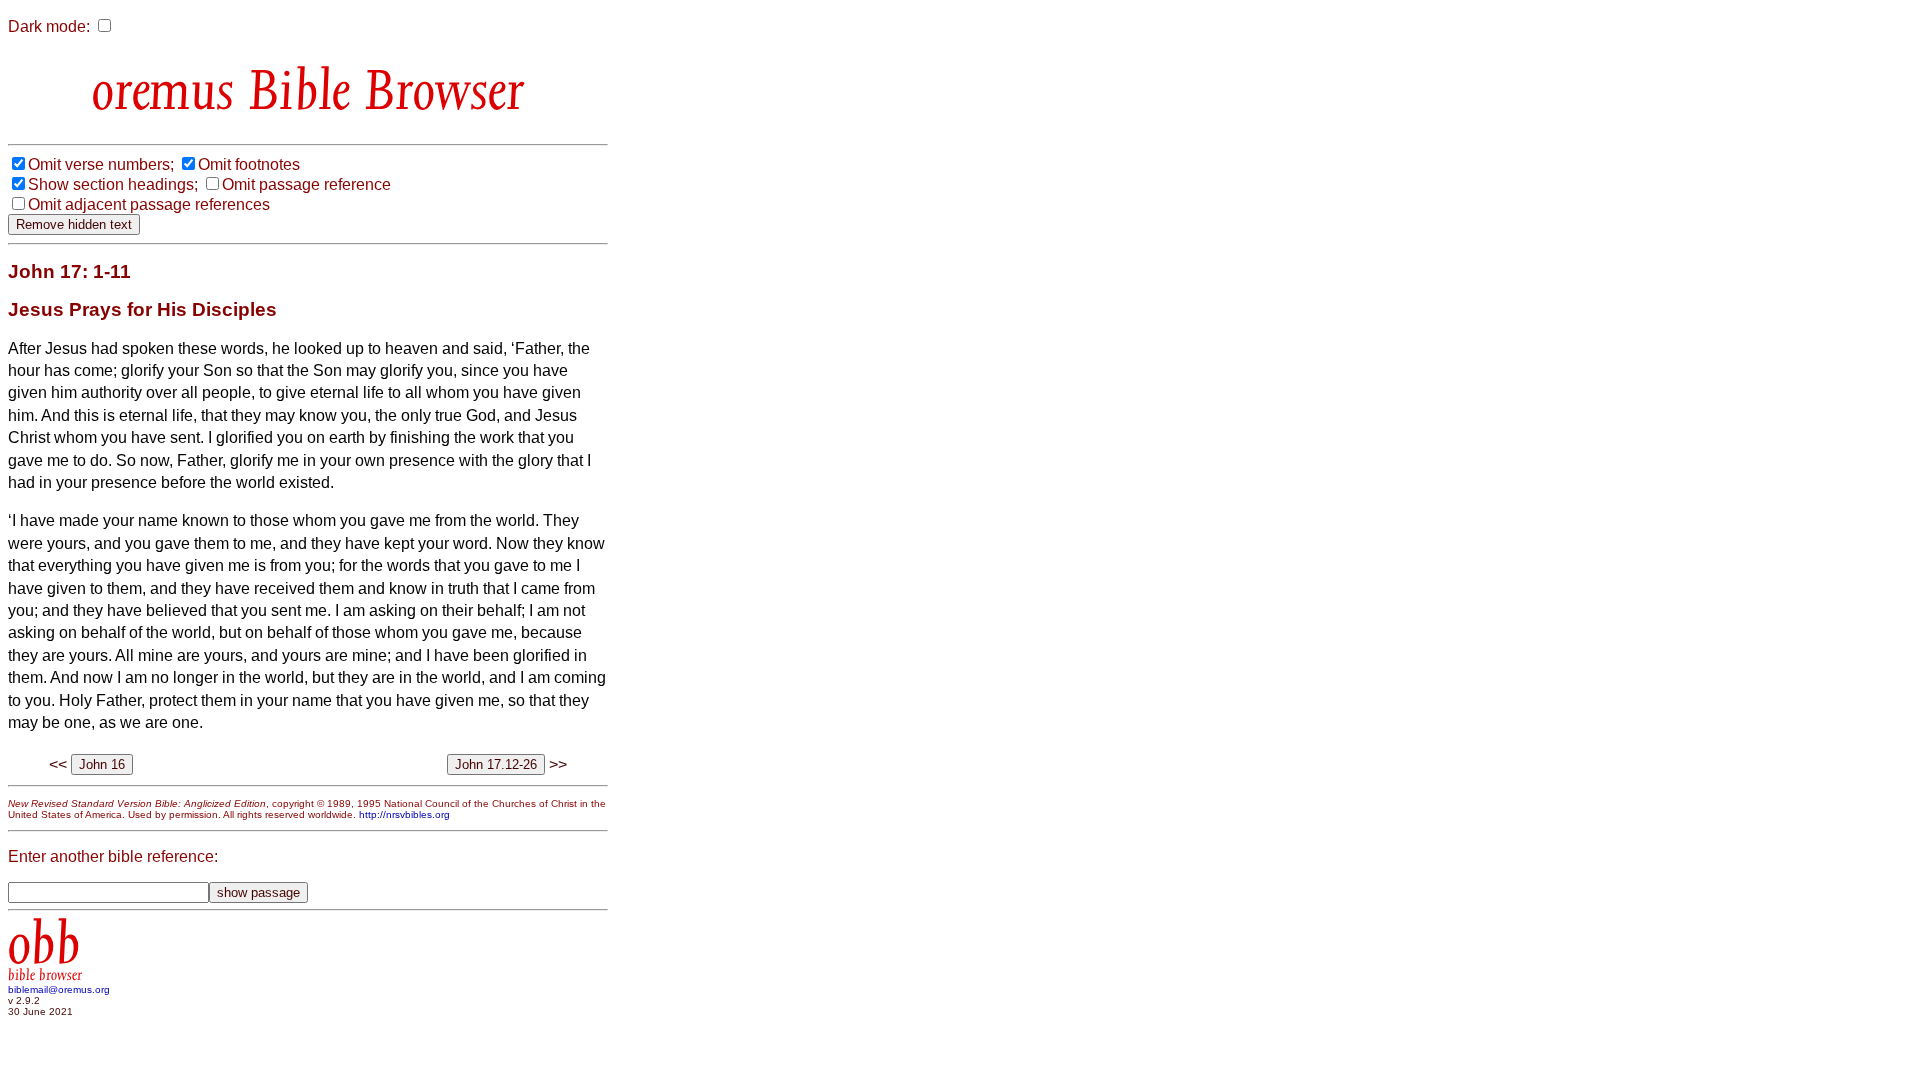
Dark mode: (49, 26)
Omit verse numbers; (101, 164)
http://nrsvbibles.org (404, 814)
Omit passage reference (306, 184)
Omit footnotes (249, 164)
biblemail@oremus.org (59, 989)
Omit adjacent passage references (149, 204)
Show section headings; (113, 184)
